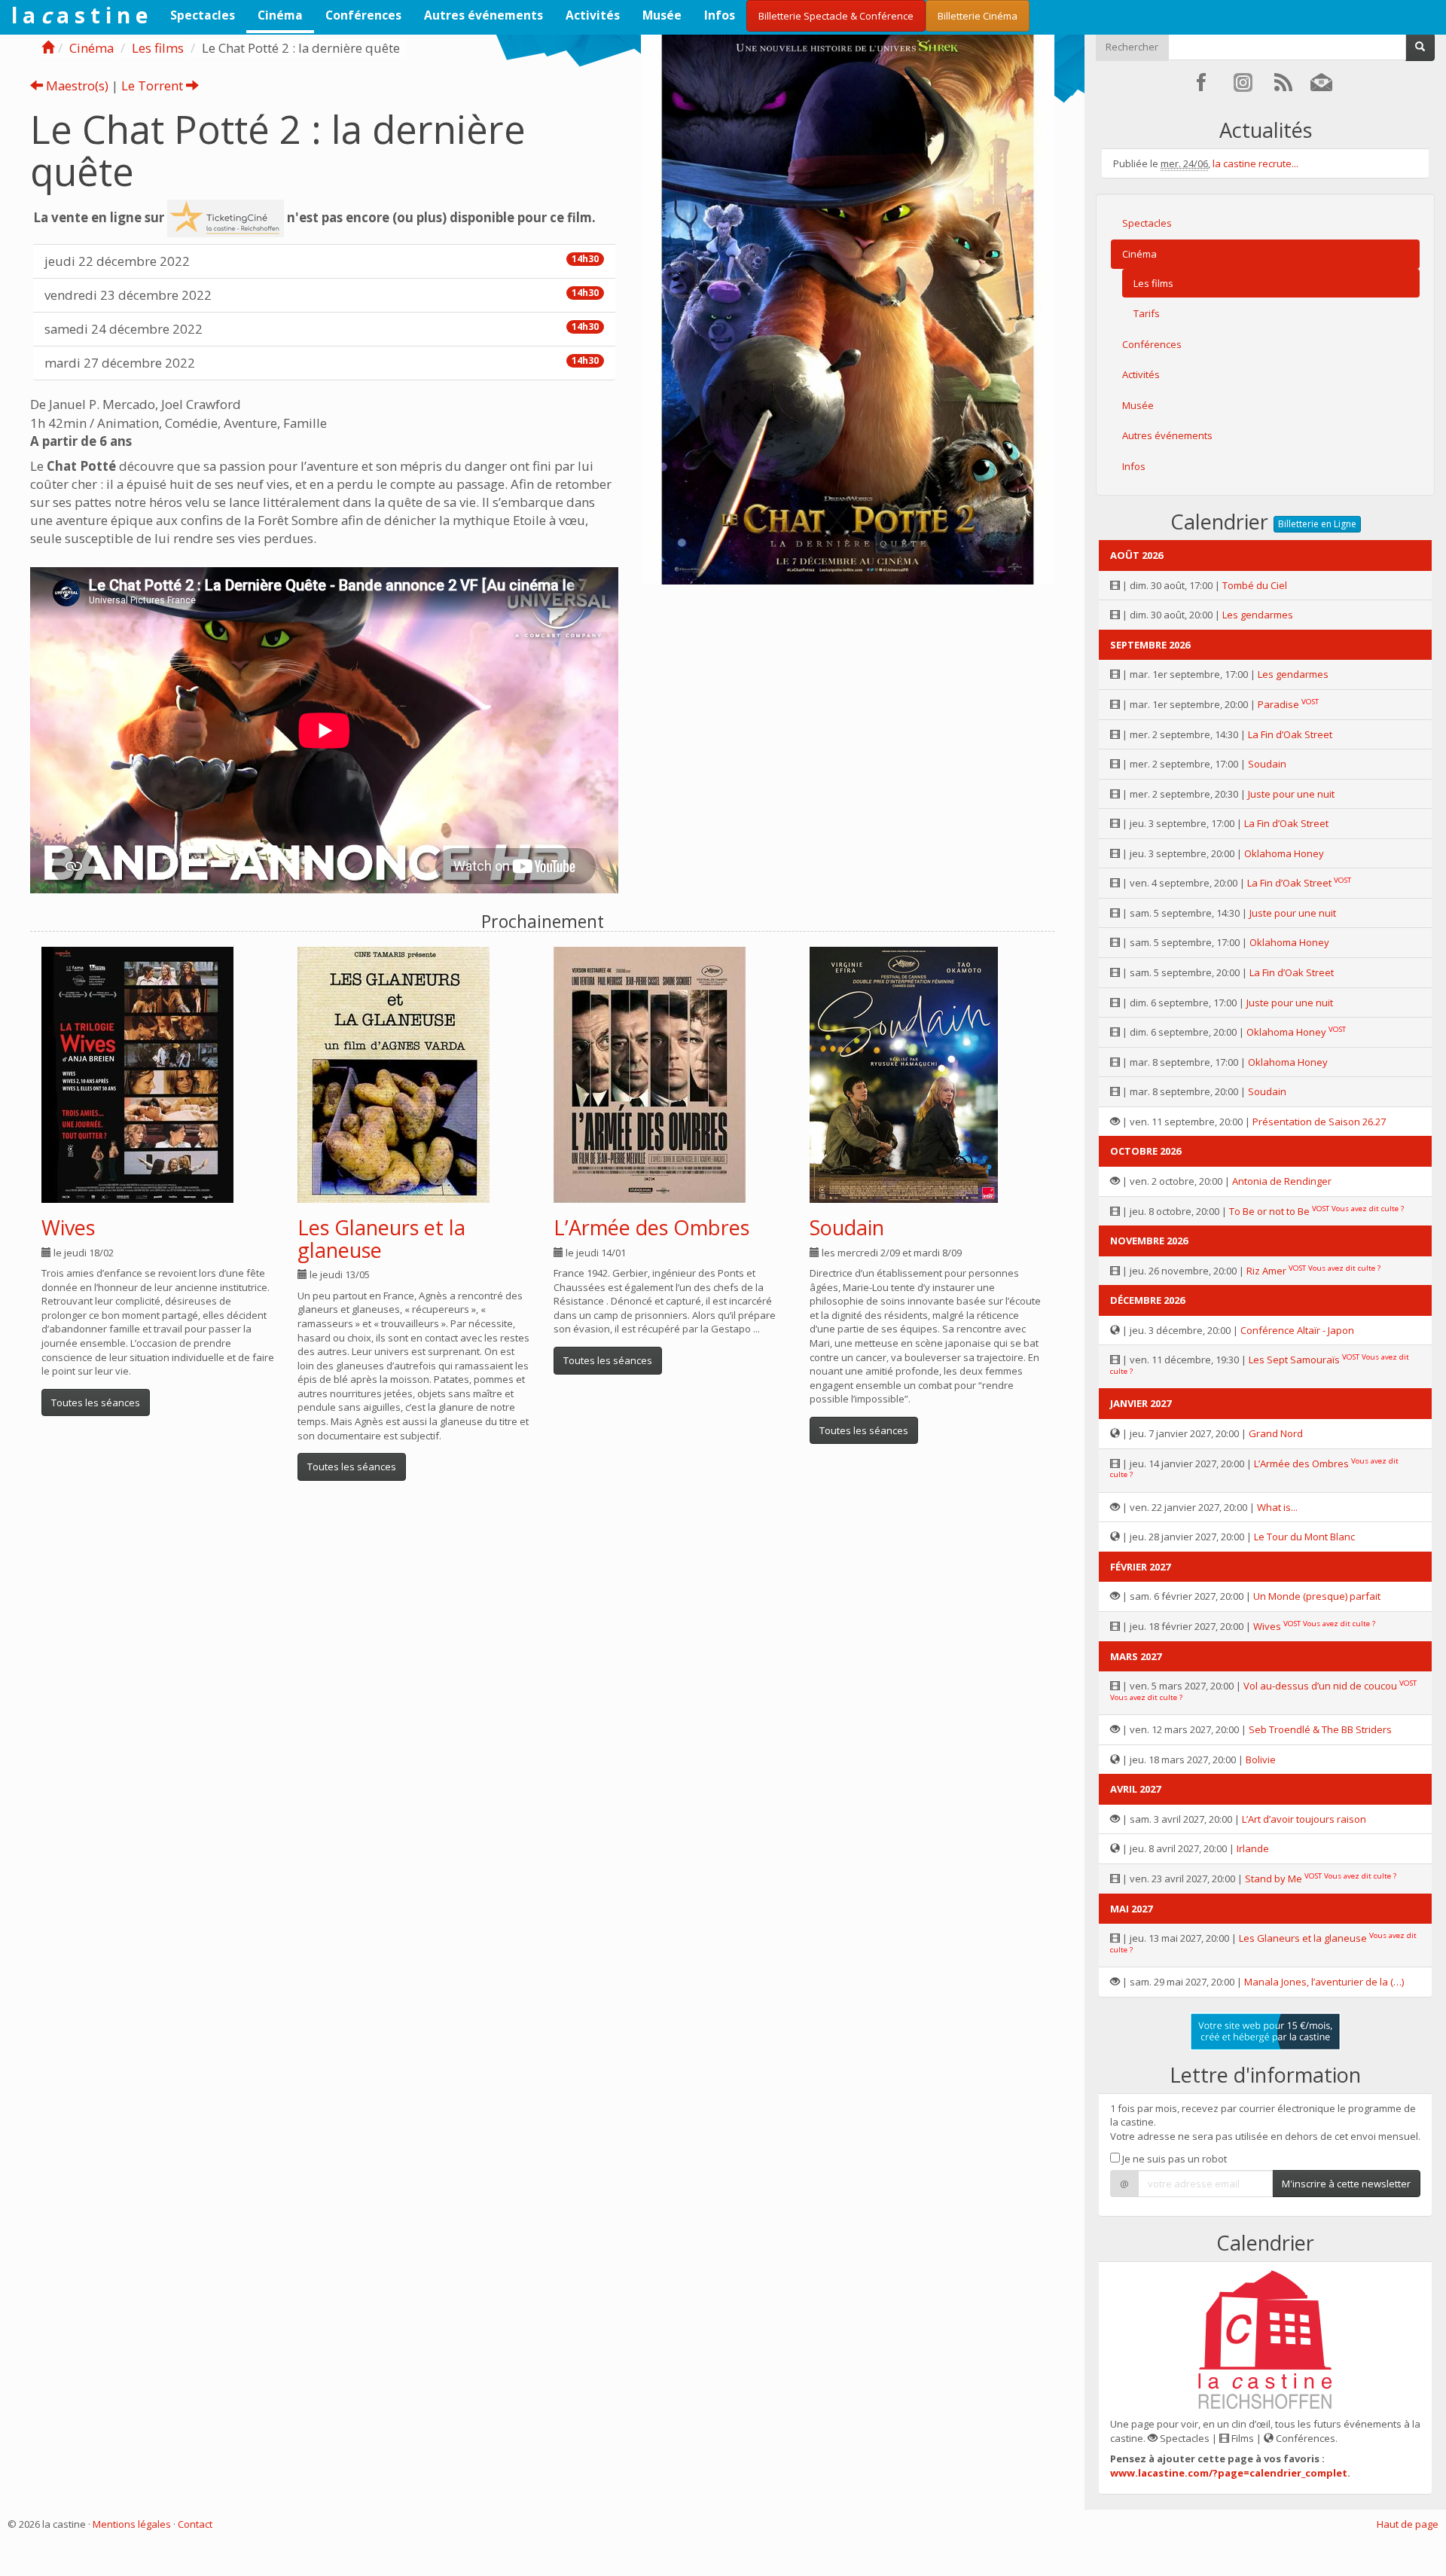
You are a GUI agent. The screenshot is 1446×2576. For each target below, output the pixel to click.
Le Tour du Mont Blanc (1304, 1537)
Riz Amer (1266, 1271)
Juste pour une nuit (1291, 794)
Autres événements (484, 15)
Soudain (847, 1227)
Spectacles (203, 15)
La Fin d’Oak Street (1290, 734)
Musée (662, 15)
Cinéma (280, 15)
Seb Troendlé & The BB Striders (1320, 1729)
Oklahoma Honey (1284, 853)
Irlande (1253, 1848)
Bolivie (1261, 1760)
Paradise (1278, 704)
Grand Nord (1276, 1433)
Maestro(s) (76, 85)
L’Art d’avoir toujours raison (1304, 1819)
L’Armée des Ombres (651, 1227)
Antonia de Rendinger (1282, 1181)
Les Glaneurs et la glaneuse (381, 1239)
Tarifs (1147, 313)
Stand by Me (1274, 1879)
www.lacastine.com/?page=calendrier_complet (1229, 2473)
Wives (68, 1227)
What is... (1277, 1507)
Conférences (363, 15)
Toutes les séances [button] (96, 1402)
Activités (593, 15)
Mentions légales (132, 2524)
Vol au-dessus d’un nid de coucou (1320, 1686)
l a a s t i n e (79, 15)
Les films (158, 48)
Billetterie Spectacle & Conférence (836, 16)
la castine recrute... (1255, 163)
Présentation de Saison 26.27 (1319, 1122)
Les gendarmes (1258, 615)
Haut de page (1408, 2524)
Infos (720, 15)
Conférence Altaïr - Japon (1297, 1330)
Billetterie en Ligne (1317, 524)
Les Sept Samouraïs (1294, 1360)
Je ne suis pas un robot (1173, 2159)
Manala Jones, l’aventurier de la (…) (1324, 1982)
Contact (195, 2524)
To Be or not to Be (1269, 1211)
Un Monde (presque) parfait (1317, 1596)
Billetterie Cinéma (978, 16)
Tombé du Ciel (1255, 585)
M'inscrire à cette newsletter (1346, 2184)
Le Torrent (154, 85)
